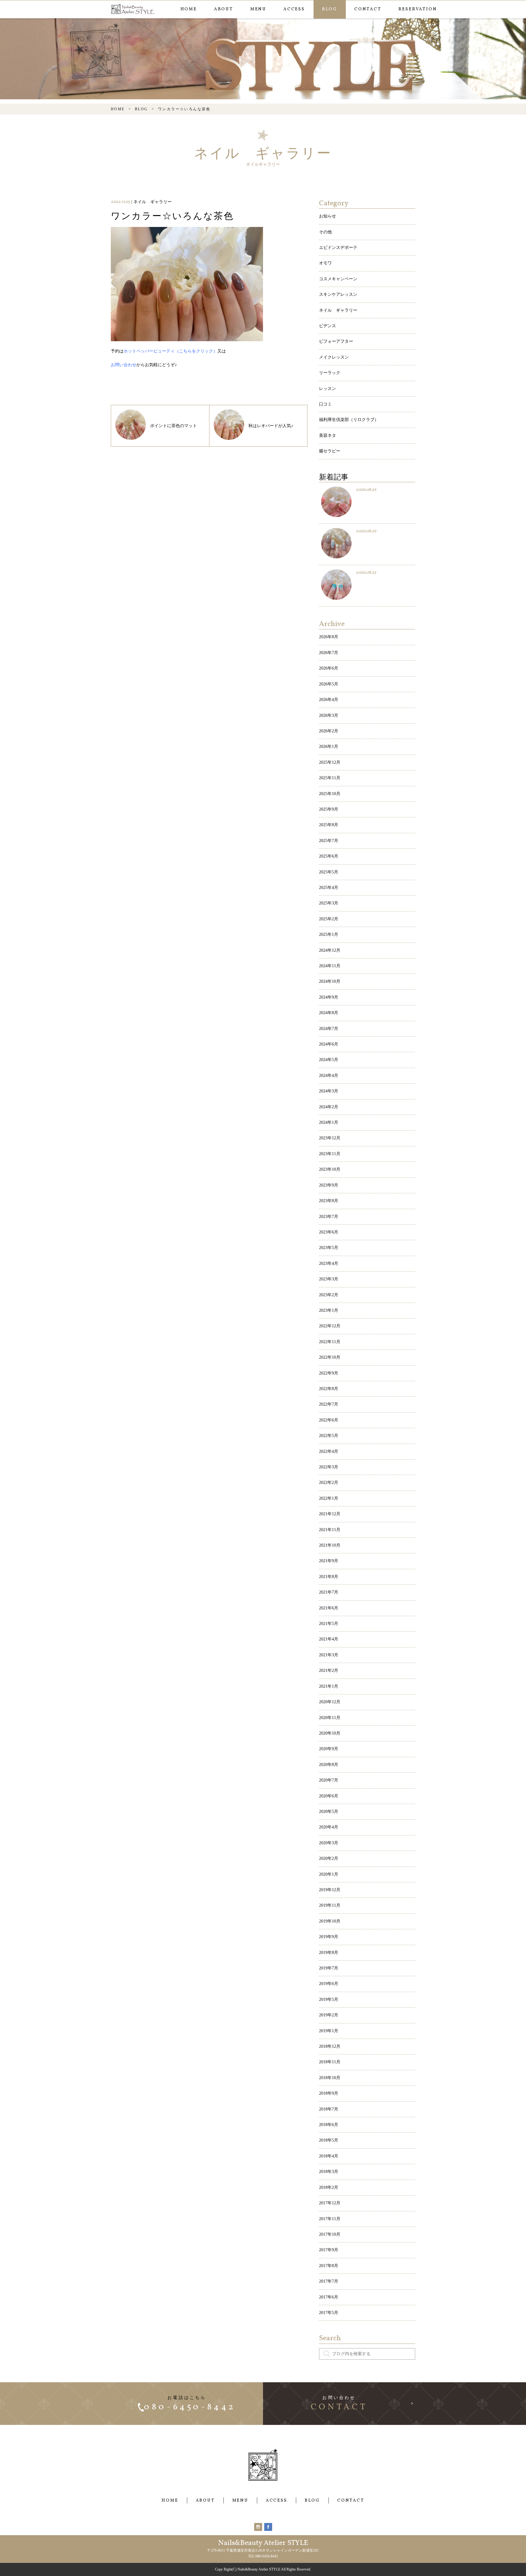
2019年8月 (329, 1953)
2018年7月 (329, 2109)
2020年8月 (329, 1765)
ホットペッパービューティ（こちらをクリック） (170, 351)
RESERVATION (418, 9)
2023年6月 (329, 1232)
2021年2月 (329, 1670)
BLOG (330, 9)
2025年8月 (329, 825)
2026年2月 (329, 731)
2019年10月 (330, 1921)
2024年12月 (330, 950)
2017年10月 (330, 2234)
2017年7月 (329, 2281)
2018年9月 (329, 2093)
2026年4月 (329, 700)
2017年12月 (330, 2203)
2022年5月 (329, 1436)
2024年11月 (330, 966)
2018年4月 (329, 2156)
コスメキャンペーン (338, 279)
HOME (189, 9)
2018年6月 (329, 2125)
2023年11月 (330, 1154)
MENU (258, 9)
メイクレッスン (334, 357)
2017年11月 (330, 2219)
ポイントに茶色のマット (174, 426)
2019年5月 (329, 1999)
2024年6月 (329, 1044)
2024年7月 (329, 1029)
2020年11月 (330, 1718)
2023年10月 (330, 1169)
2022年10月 (330, 1357)
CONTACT (368, 9)
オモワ (325, 263)
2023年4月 (329, 1263)
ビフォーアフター (336, 341)
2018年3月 (329, 2172)
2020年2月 (329, 1858)
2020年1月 (329, 1874)
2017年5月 (329, 2313)
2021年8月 (329, 1577)
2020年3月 (329, 1843)
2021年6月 (329, 1608)
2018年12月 (330, 2046)
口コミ (325, 404)
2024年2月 (329, 1107)
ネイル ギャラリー (338, 310)
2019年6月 (329, 1984)
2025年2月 (329, 919)
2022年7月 (329, 1404)
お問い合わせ (124, 365)
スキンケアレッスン (338, 294)
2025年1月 (329, 934)
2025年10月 (330, 794)
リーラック (330, 373)
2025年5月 (329, 872)
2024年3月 (329, 1091)
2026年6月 (329, 668)
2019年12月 (330, 1890)
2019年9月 (329, 1937)
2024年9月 (329, 997)
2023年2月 (329, 1295)
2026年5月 (329, 684)
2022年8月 (329, 1389)
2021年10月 (330, 1545)
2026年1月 (329, 747)
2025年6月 (329, 856)
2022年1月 (329, 1498)
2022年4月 (329, 1451)
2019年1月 (329, 2031)
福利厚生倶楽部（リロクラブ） (349, 420)
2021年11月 (330, 1530)
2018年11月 (330, 2062)
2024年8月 (329, 1013)
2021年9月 (329, 1561)
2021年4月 (329, 1639)
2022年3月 (329, 1467)
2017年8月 (329, 2266)
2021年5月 (329, 1624)
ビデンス (328, 326)
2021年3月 (329, 1655)
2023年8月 (329, 1201)
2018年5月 (329, 2140)
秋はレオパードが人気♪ (271, 426)
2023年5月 (329, 1248)
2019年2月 (329, 2015)
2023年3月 (329, 1279)
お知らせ (328, 216)
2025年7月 (329, 841)
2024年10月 (330, 981)
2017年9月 (329, 2250)
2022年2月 (329, 1483)
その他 (325, 232)
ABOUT (224, 9)
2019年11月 (330, 1905)
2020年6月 (329, 1796)
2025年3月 (329, 903)
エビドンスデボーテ (338, 248)
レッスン (328, 389)
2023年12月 (330, 1138)
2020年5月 (329, 1812)
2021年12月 (330, 1514)
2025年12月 (330, 762)
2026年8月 (329, 637)
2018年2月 (329, 2187)
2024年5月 (329, 1060)
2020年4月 (329, 1827)
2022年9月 (329, 1373)
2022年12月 (330, 1326)
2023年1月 (329, 1310)
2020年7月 (329, 1780)
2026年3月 (329, 715)
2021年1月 (329, 1686)
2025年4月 (329, 888)
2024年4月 (329, 1076)
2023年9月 (329, 1185)
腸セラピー (330, 451)
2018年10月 (330, 2078)
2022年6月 (329, 1420)
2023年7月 (329, 1217)
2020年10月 (330, 1733)
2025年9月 (329, 809)
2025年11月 (330, 778)
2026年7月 (329, 653)
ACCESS (294, 9)
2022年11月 (330, 1342)
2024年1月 (329, 1122)
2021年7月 (329, 1592)
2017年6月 (329, 2297)
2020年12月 (330, 1702)
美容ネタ (328, 435)
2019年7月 (329, 1968)
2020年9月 (329, 1749)
